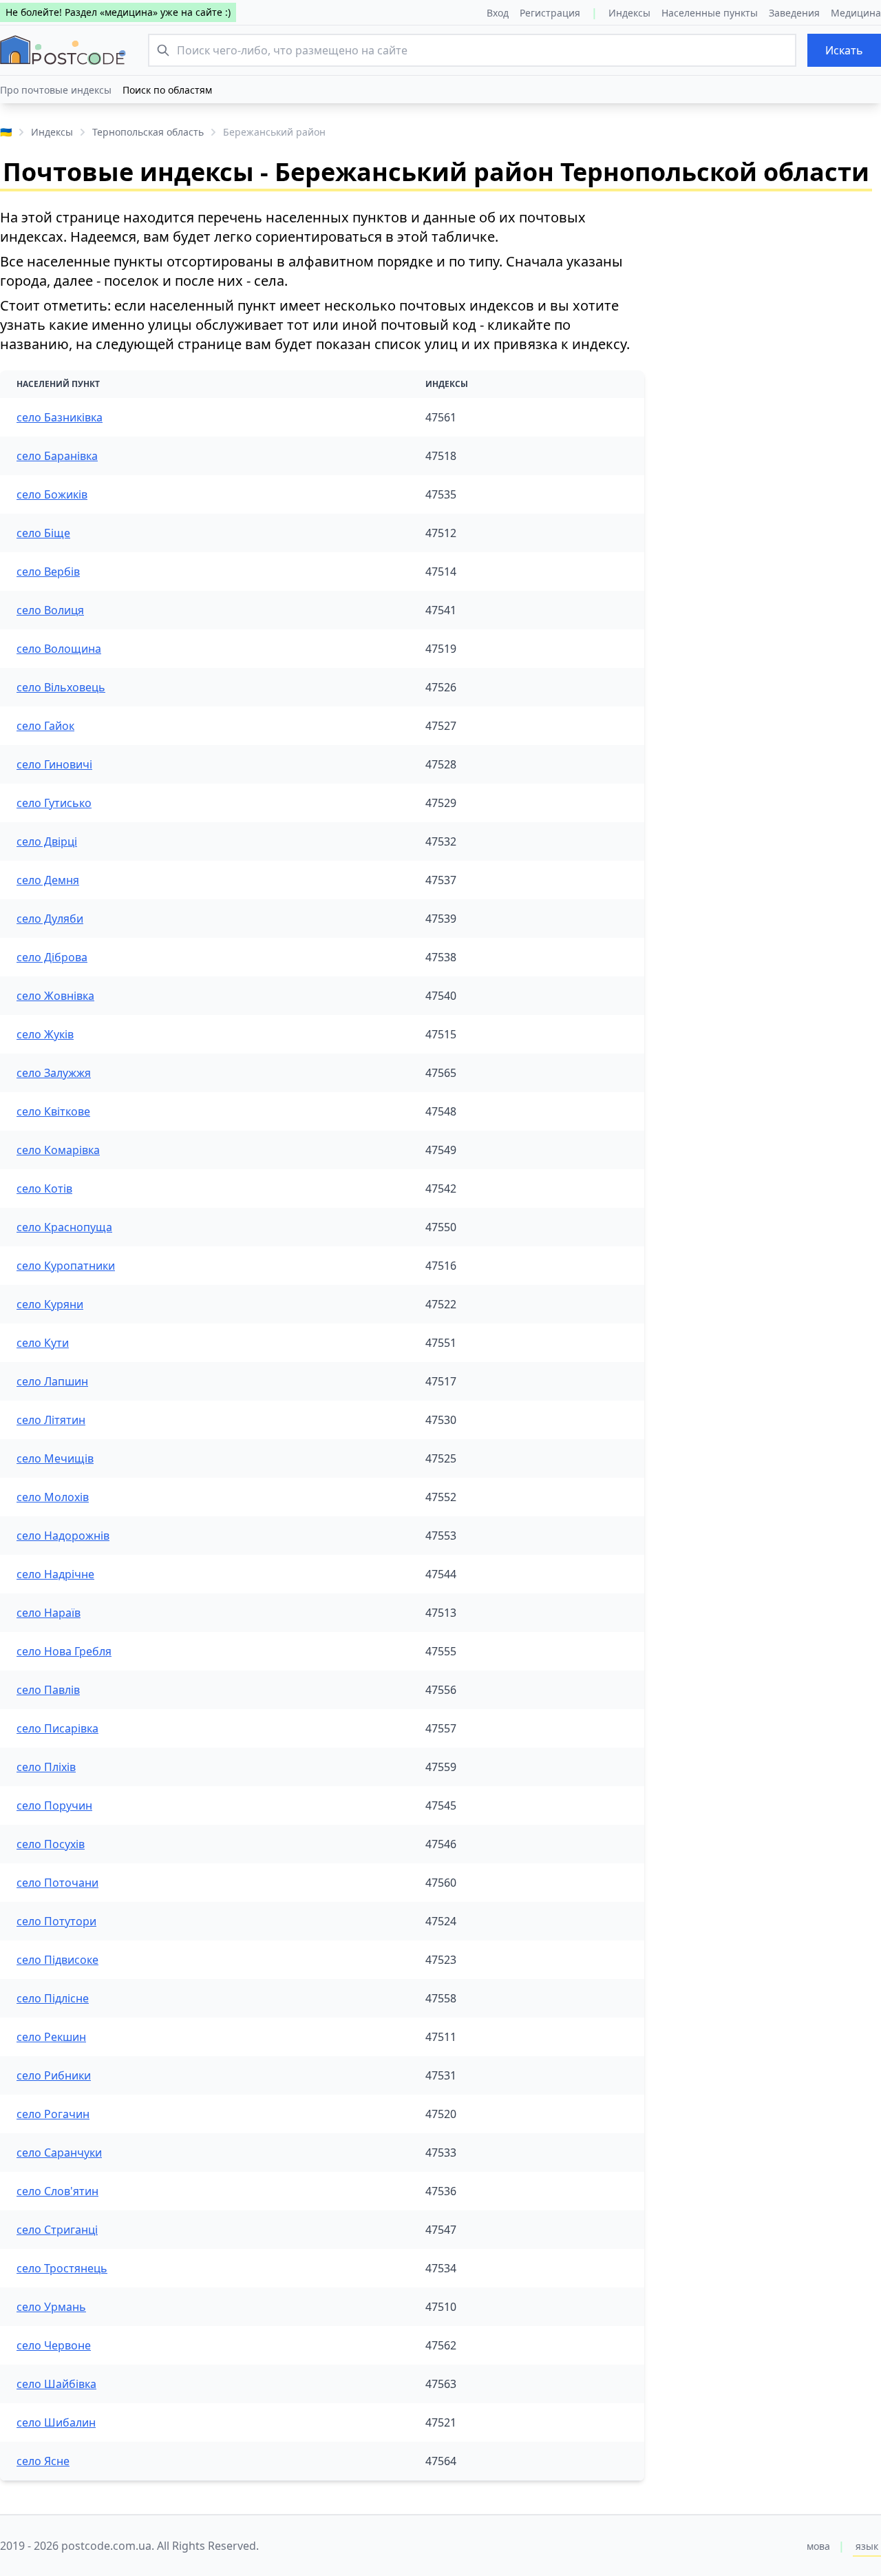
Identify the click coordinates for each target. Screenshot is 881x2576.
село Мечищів (55, 1458)
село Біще (43, 533)
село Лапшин (52, 1381)
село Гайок (45, 726)
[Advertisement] (774, 294)
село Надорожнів (63, 1536)
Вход (498, 13)
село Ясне (43, 2461)
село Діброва (52, 957)
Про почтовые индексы (56, 90)
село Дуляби (50, 919)
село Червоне (54, 2345)
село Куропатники (66, 1266)
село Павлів (48, 1690)
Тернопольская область (148, 132)
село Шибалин (56, 2422)
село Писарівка (57, 1728)
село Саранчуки (59, 2153)
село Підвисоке (57, 1960)
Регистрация (550, 13)
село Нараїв (49, 1613)
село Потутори (56, 1921)
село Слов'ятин (57, 2191)
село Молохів (53, 1497)
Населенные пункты (710, 13)
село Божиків (52, 494)
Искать (844, 50)
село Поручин (54, 1805)
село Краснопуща (64, 1227)
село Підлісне (53, 1998)
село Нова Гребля (64, 1651)
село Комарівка (58, 1150)
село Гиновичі (54, 764)
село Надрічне (55, 1574)
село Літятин (51, 1420)
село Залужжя (54, 1073)
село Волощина (59, 649)
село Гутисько (54, 803)
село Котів (44, 1188)
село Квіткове (53, 1111)
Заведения (794, 13)
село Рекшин (51, 2037)
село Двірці (47, 841)
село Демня (48, 880)
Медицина (856, 13)
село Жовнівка (55, 996)
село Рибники (54, 2075)
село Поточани (57, 1883)
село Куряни (50, 1304)
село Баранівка (57, 456)
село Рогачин (53, 2114)
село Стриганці (57, 2230)
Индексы (629, 13)
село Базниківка (60, 417)
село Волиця (50, 610)
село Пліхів (46, 1767)
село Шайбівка (56, 2384)
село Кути (43, 1343)
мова (818, 2546)
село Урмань (51, 2307)
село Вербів (48, 572)
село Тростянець (62, 2268)
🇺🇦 (6, 132)
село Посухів (51, 1844)
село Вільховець (61, 687)
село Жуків (45, 1034)
